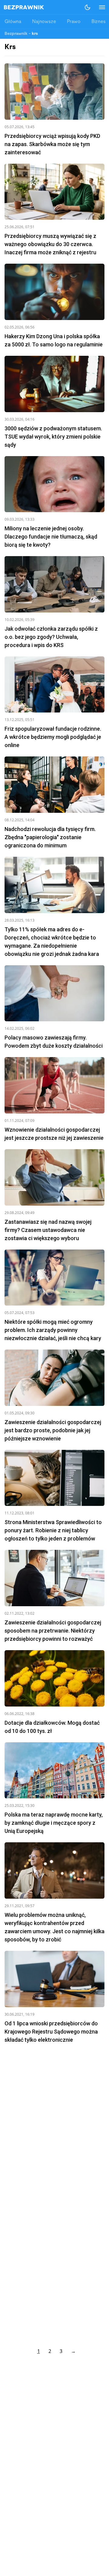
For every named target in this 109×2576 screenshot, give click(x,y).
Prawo (74, 22)
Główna (13, 22)
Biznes (99, 22)
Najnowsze (44, 22)
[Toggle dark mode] (88, 7)
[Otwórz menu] (99, 7)
